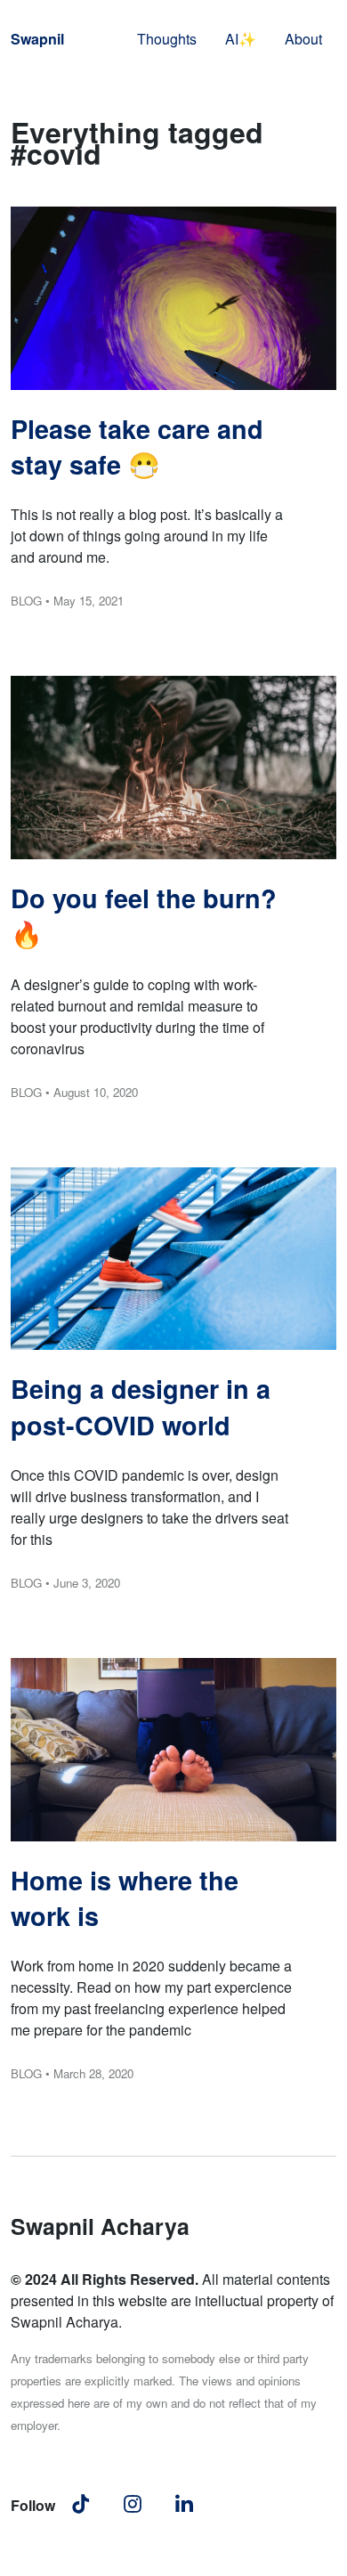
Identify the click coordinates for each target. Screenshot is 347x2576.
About (303, 39)
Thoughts (167, 39)
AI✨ (241, 39)
